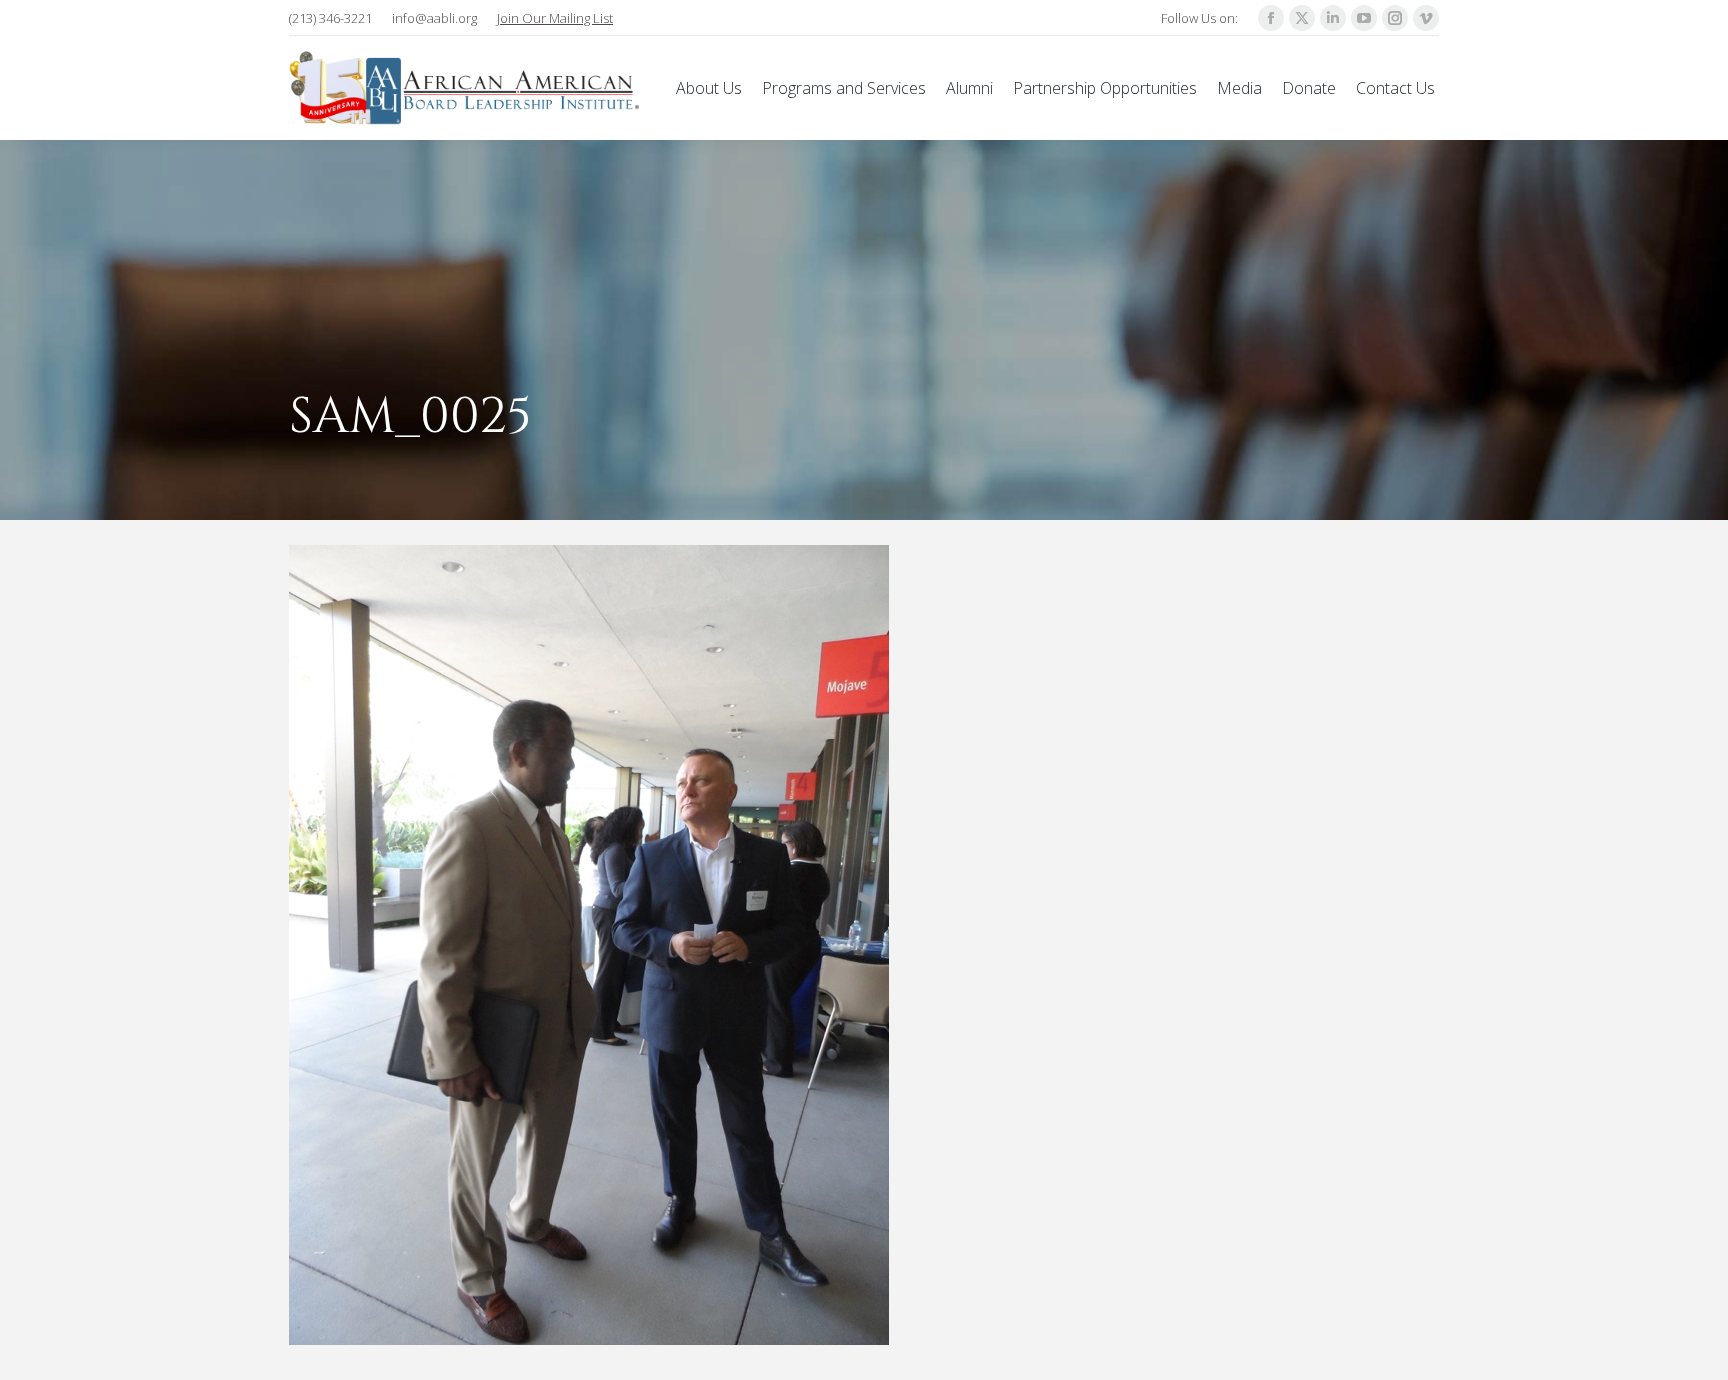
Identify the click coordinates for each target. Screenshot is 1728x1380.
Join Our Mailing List (555, 18)
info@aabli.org (434, 18)
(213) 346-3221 (330, 18)
